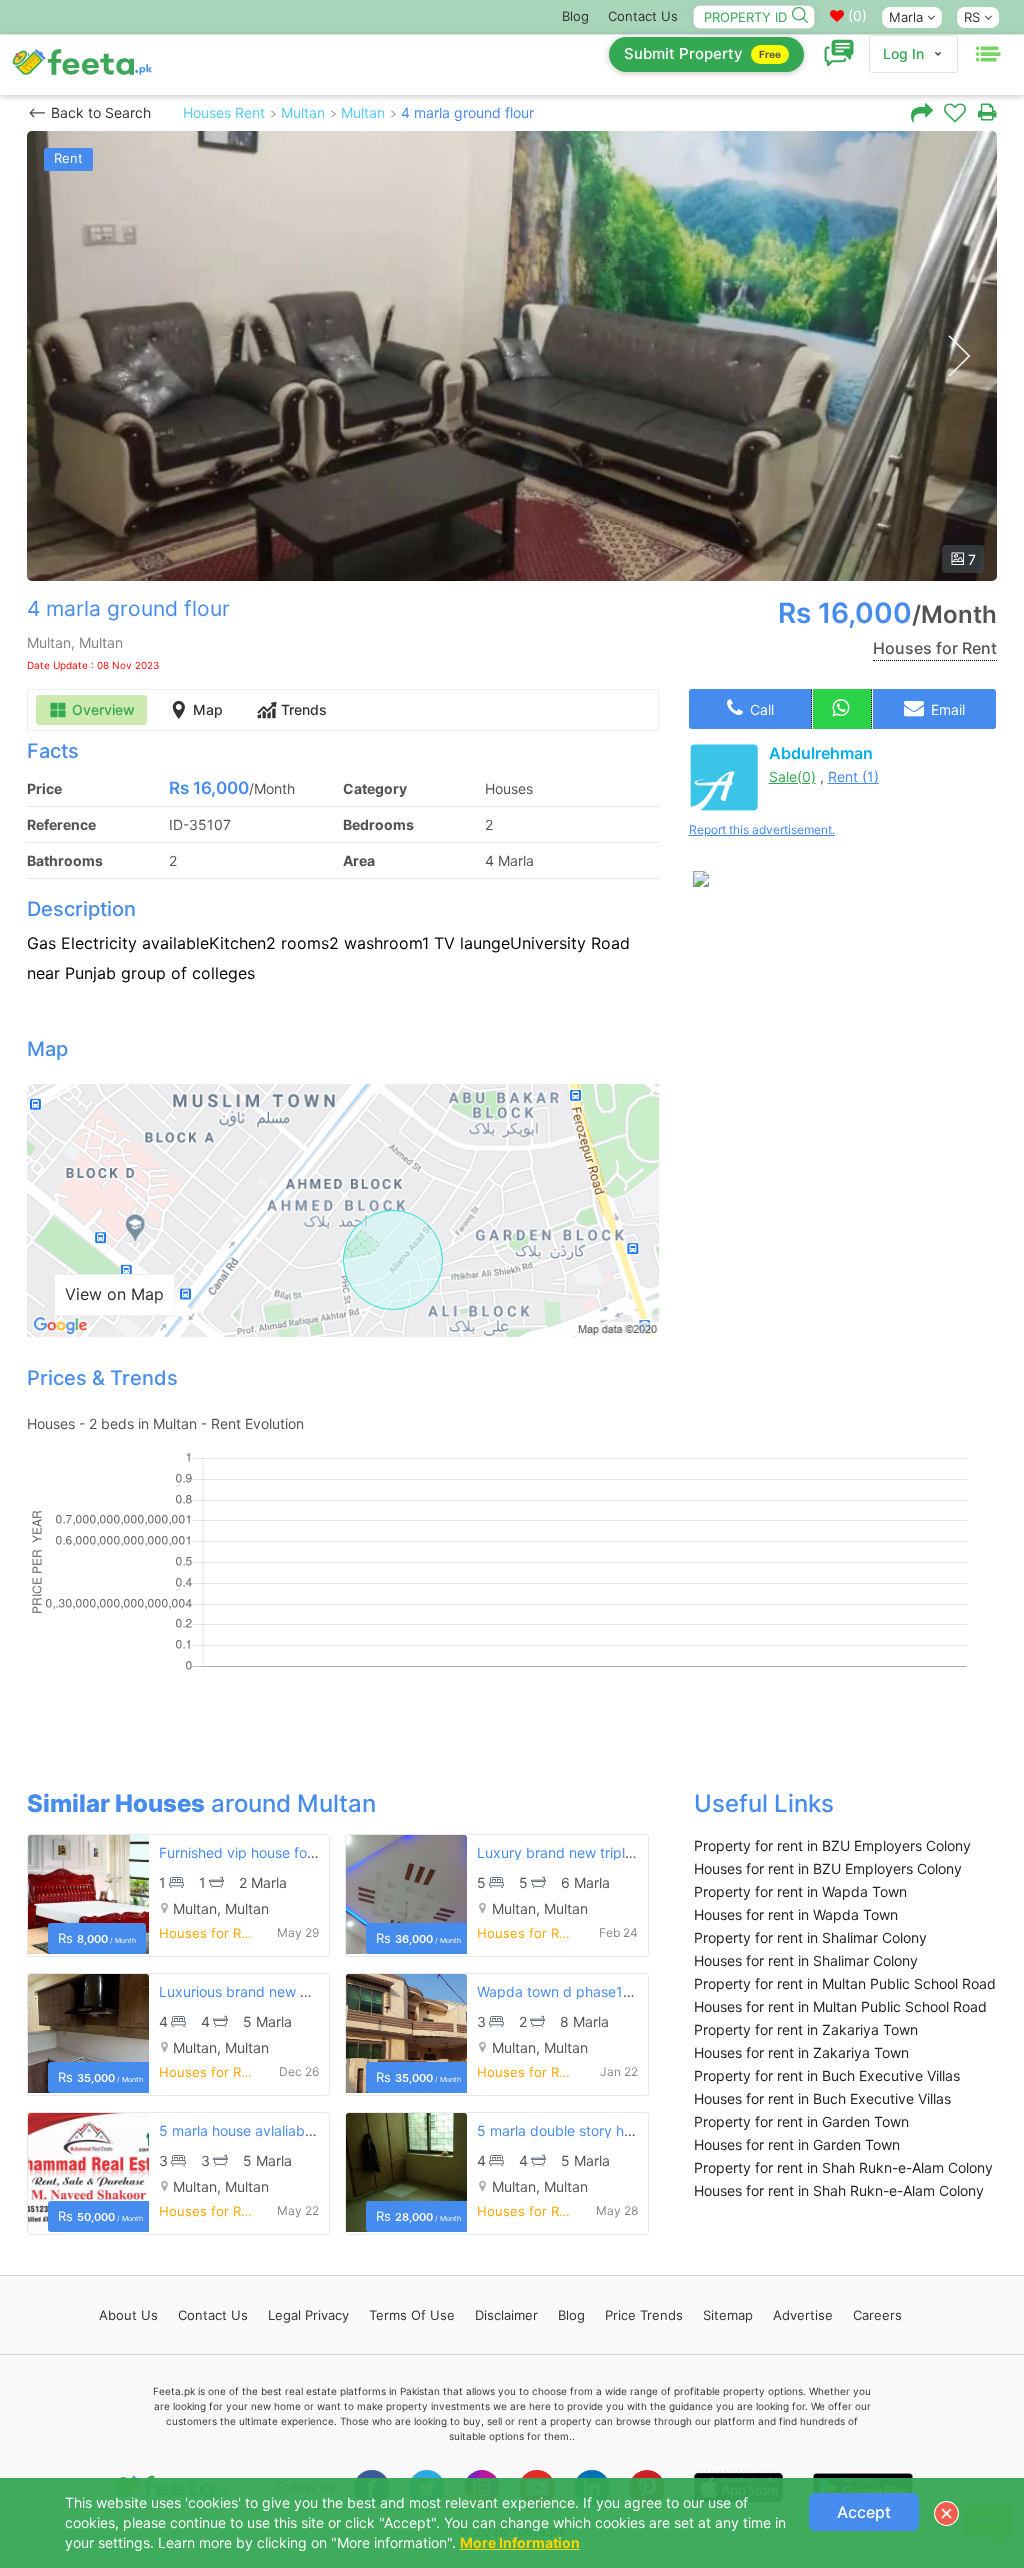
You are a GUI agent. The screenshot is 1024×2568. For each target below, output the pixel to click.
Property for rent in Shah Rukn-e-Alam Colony (843, 2167)
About (128, 2315)
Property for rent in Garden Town (801, 2121)
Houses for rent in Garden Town (797, 2144)
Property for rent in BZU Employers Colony (832, 1845)
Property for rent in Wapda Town (800, 1891)
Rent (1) (853, 776)
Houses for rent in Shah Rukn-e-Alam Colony (839, 2190)
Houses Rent (224, 112)
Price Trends (644, 2315)
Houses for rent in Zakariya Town (801, 2052)
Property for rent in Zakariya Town (806, 2029)
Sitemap (728, 2315)
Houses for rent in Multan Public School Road (840, 2006)
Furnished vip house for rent (250, 1852)
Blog (575, 16)
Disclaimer (506, 2315)
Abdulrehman (821, 753)
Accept (864, 2512)
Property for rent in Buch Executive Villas (827, 2075)
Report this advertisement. (762, 829)
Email (946, 709)
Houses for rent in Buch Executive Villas (822, 2098)
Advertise (803, 2315)
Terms (412, 2315)
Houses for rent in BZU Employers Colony (828, 1868)
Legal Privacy (308, 2315)
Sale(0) (792, 776)
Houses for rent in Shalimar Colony (806, 1960)
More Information (520, 2542)
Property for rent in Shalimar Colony (810, 1937)
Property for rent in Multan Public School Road (845, 1983)
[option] (512, 356)
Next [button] (958, 356)
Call (760, 709)
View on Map (114, 1294)
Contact (213, 2315)
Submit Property (702, 53)
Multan (303, 112)
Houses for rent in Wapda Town (796, 1914)
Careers (877, 2315)
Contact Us (643, 16)
